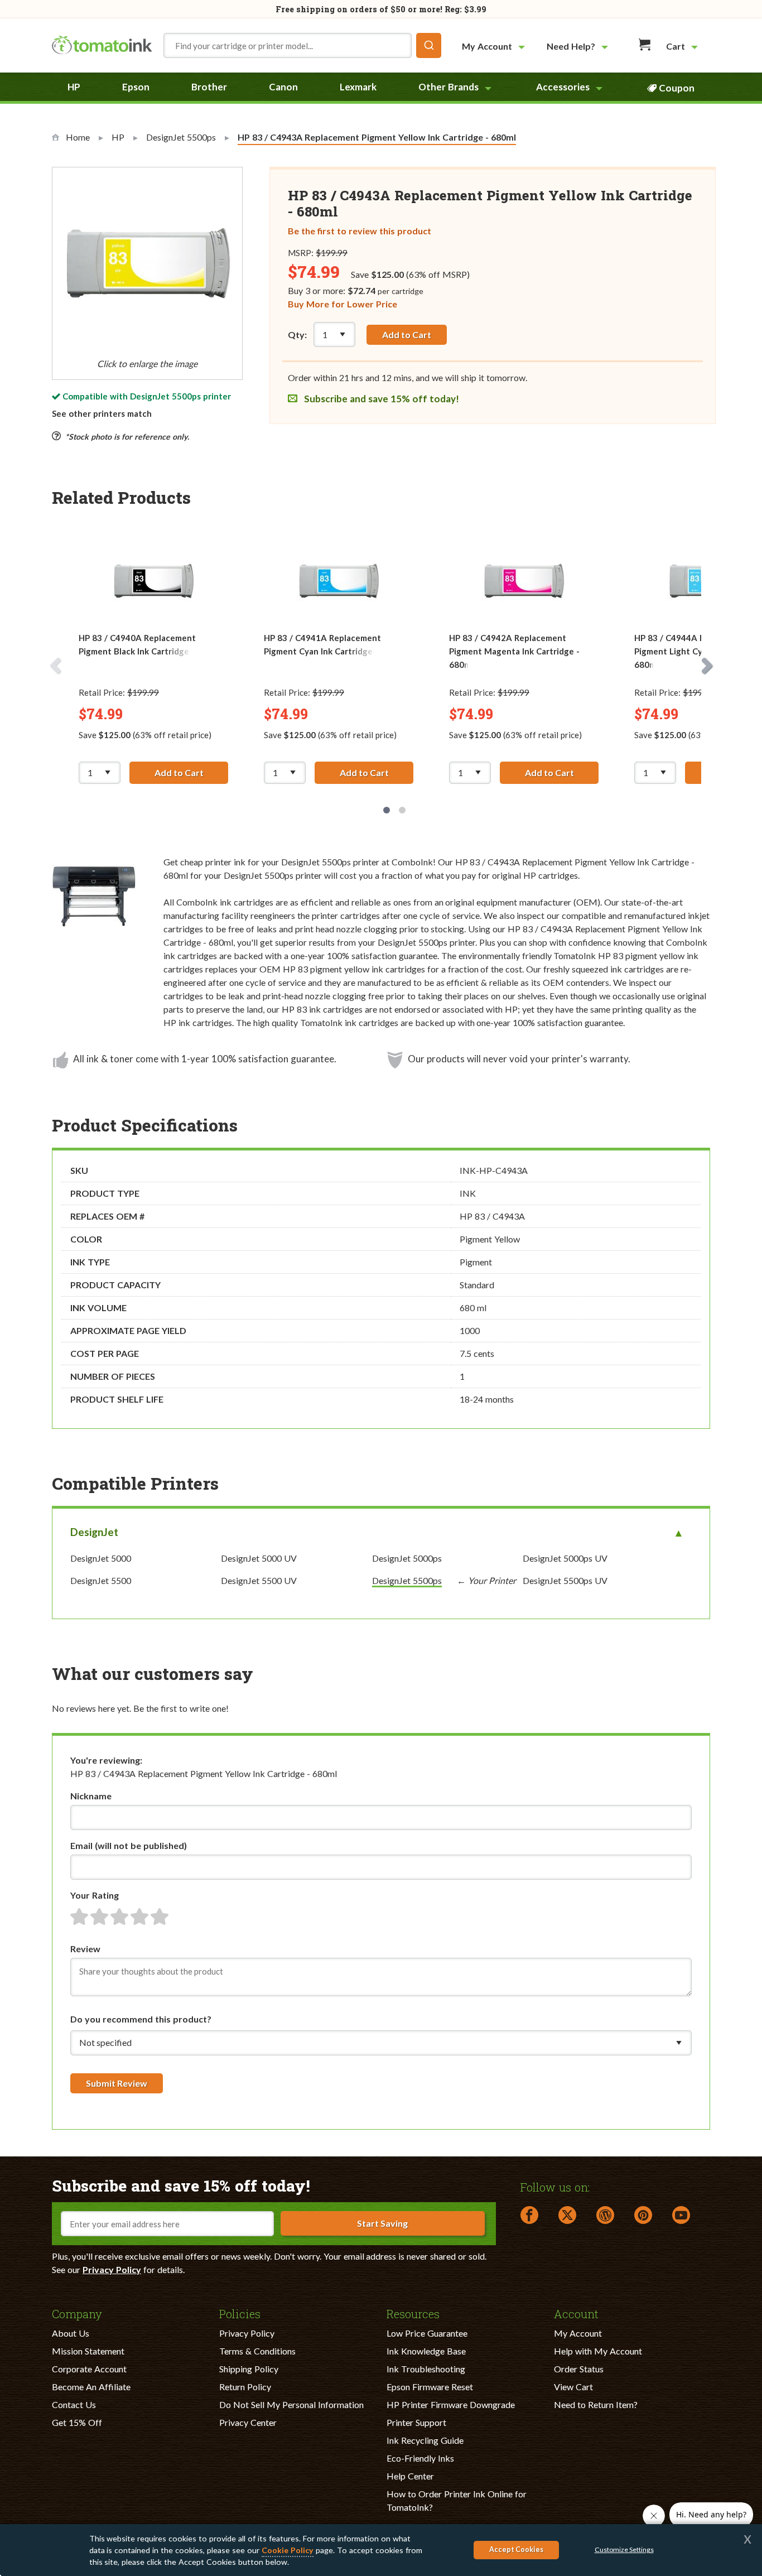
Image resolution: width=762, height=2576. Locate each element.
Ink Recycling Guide (425, 2440)
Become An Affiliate (91, 2387)
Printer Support (416, 2422)
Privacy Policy (112, 2269)
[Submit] (429, 45)
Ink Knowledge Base (426, 2351)
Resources (413, 2313)
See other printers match (102, 413)
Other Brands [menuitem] (448, 87)
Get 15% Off (77, 2422)
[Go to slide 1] (387, 810)
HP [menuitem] (74, 87)
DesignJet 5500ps (165, 396)
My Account (578, 2333)
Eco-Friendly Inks (420, 2458)
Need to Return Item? (596, 2404)
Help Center (410, 2476)
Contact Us (74, 2404)
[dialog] (381, 2550)
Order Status (579, 2369)
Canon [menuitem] (283, 87)
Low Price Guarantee (427, 2333)
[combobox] (302, 45)
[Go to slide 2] (402, 810)
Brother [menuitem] (209, 87)
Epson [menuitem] (136, 87)
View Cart (573, 2387)
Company (77, 2313)
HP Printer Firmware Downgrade (451, 2404)
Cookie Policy (288, 2550)
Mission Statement (88, 2351)
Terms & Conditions (257, 2351)
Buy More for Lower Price (343, 304)
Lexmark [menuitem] (358, 87)
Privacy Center (248, 2422)
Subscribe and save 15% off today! (380, 399)
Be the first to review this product (360, 231)
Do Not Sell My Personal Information (291, 2404)
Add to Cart (407, 334)
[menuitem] (495, 46)
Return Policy (245, 2387)
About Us (71, 2333)
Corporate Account (89, 2369)
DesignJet (94, 1532)
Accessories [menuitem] (563, 87)
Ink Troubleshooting (426, 2369)
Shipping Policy (249, 2369)
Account (576, 2313)
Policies (240, 2313)
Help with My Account (598, 2351)
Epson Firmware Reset (430, 2387)
